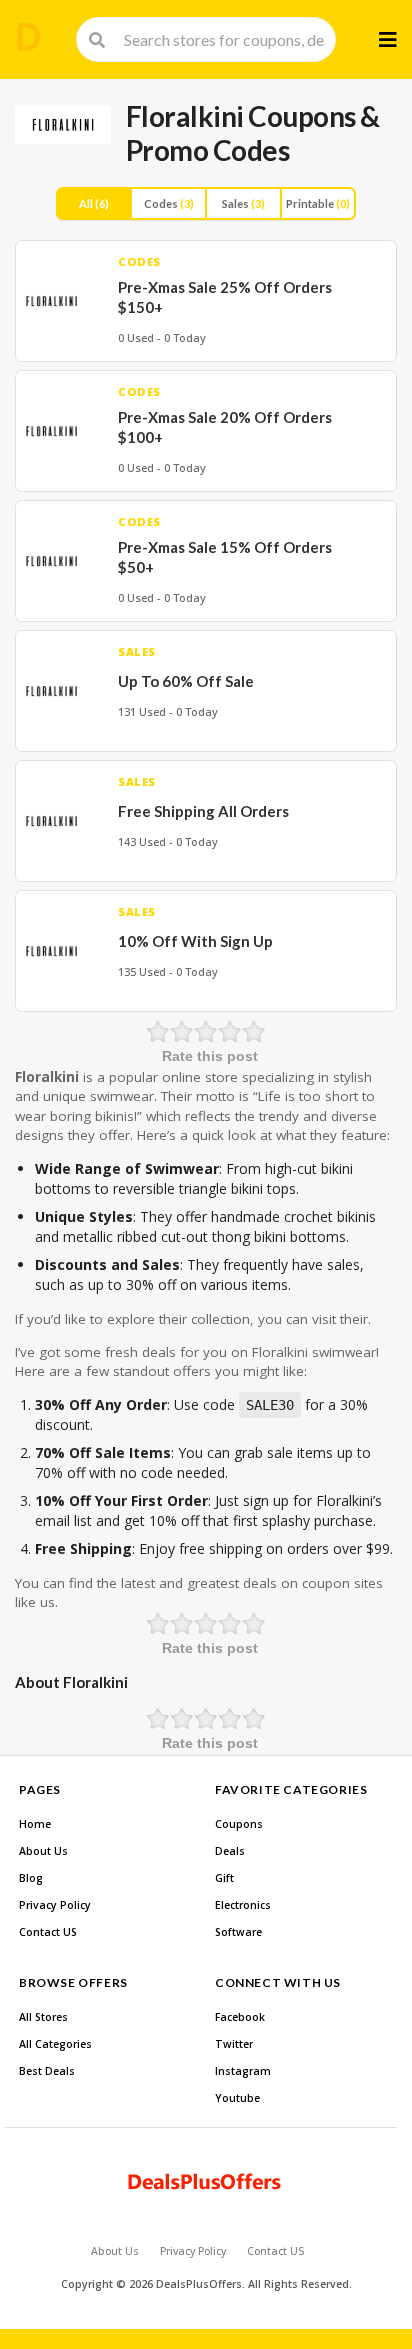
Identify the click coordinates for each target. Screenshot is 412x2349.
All (94, 203)
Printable (318, 203)
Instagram (243, 2071)
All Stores (43, 2017)
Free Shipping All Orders (203, 811)
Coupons (239, 1824)
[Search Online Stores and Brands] (29, 37)
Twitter (234, 2044)
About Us (43, 1851)
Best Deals (47, 2071)
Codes (169, 203)
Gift (224, 1878)
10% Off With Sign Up (195, 941)
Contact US (48, 1932)
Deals (230, 1851)
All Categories (55, 2044)
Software (238, 1932)
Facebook (240, 2017)
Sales (243, 203)
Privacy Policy (55, 1905)
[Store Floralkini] (63, 125)
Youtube (237, 2098)
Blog (31, 1878)
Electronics (243, 1905)
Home (35, 1824)
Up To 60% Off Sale (186, 681)
